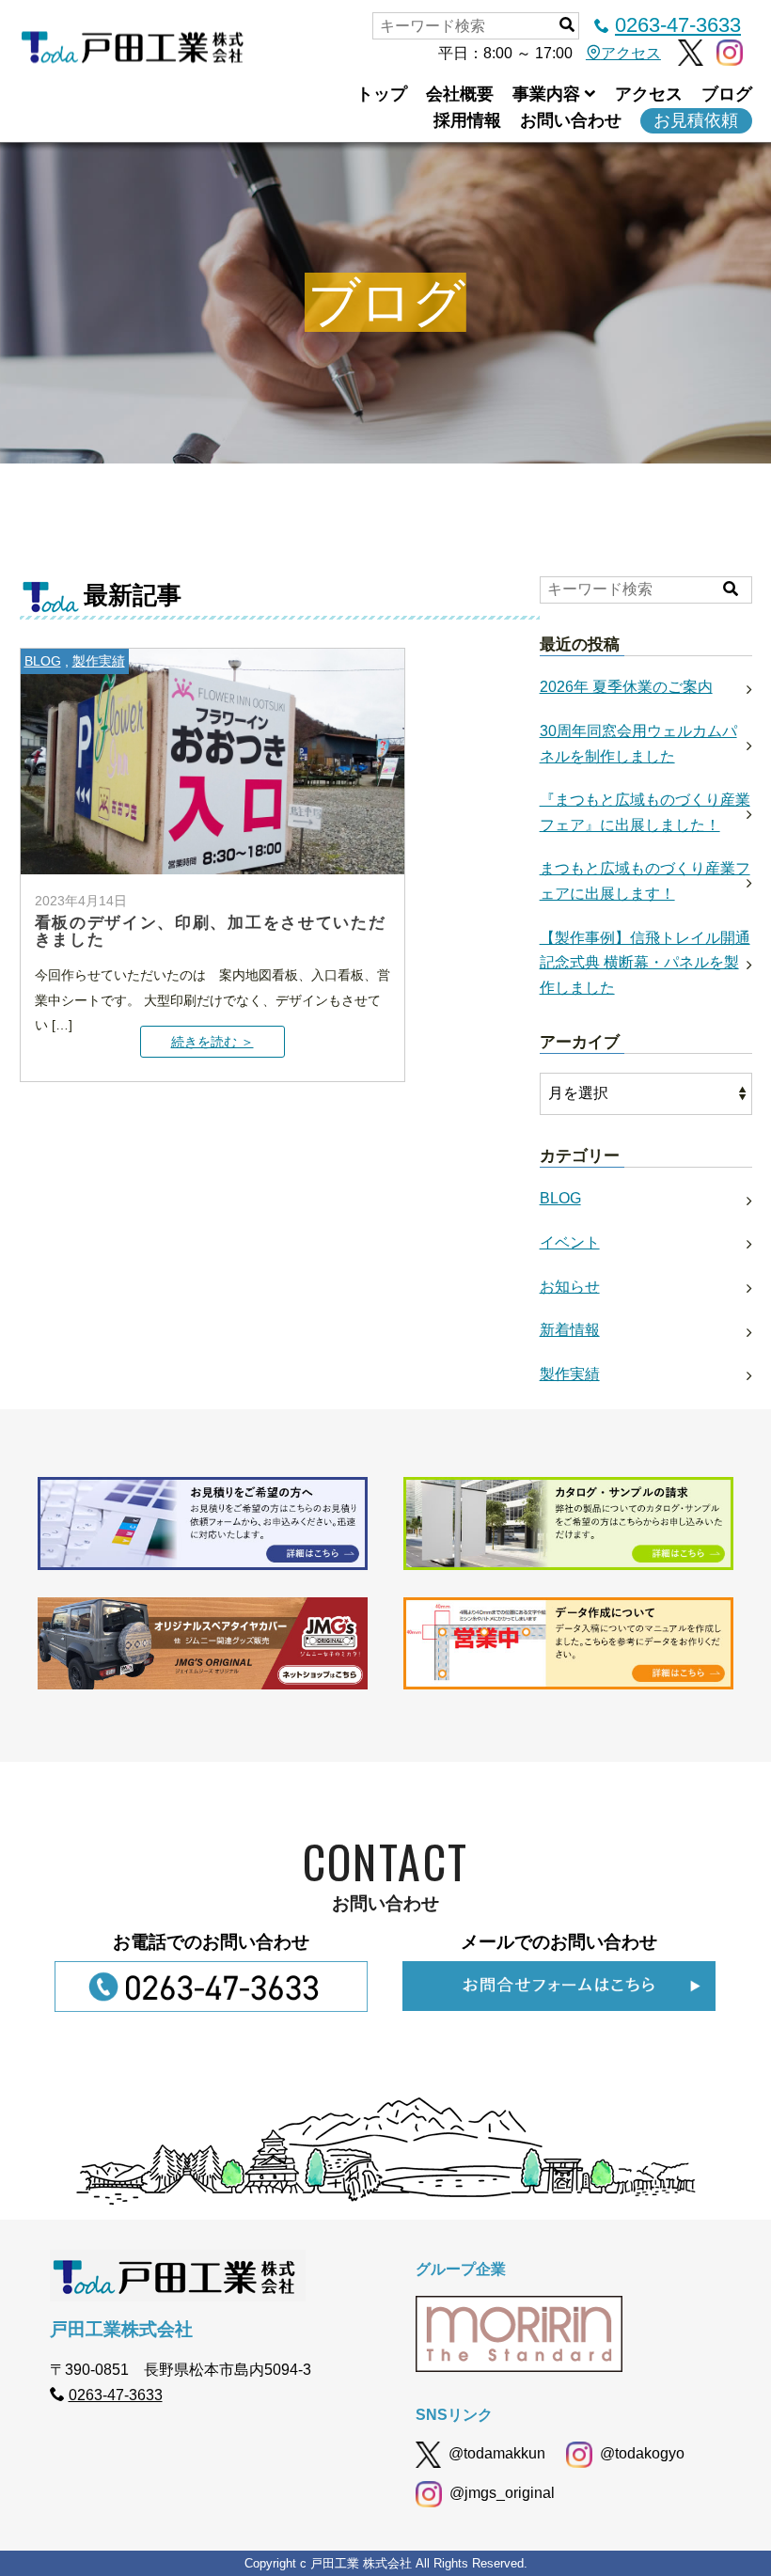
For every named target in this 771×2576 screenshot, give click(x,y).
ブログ (727, 94)
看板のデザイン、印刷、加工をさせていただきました (211, 931)
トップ (382, 94)
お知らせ (570, 1287)
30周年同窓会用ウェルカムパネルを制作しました (638, 744)
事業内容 (546, 94)
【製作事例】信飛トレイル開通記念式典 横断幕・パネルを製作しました (645, 963)
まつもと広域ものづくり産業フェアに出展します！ (645, 881)
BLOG (43, 661)
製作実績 (99, 661)
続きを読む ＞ (212, 1042)
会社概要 (460, 94)
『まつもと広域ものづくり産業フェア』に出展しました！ (645, 812)
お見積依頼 (696, 120)
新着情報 (570, 1330)
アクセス (631, 53)
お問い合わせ (571, 120)
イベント (570, 1242)
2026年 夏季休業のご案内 (626, 687)
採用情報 (467, 120)
